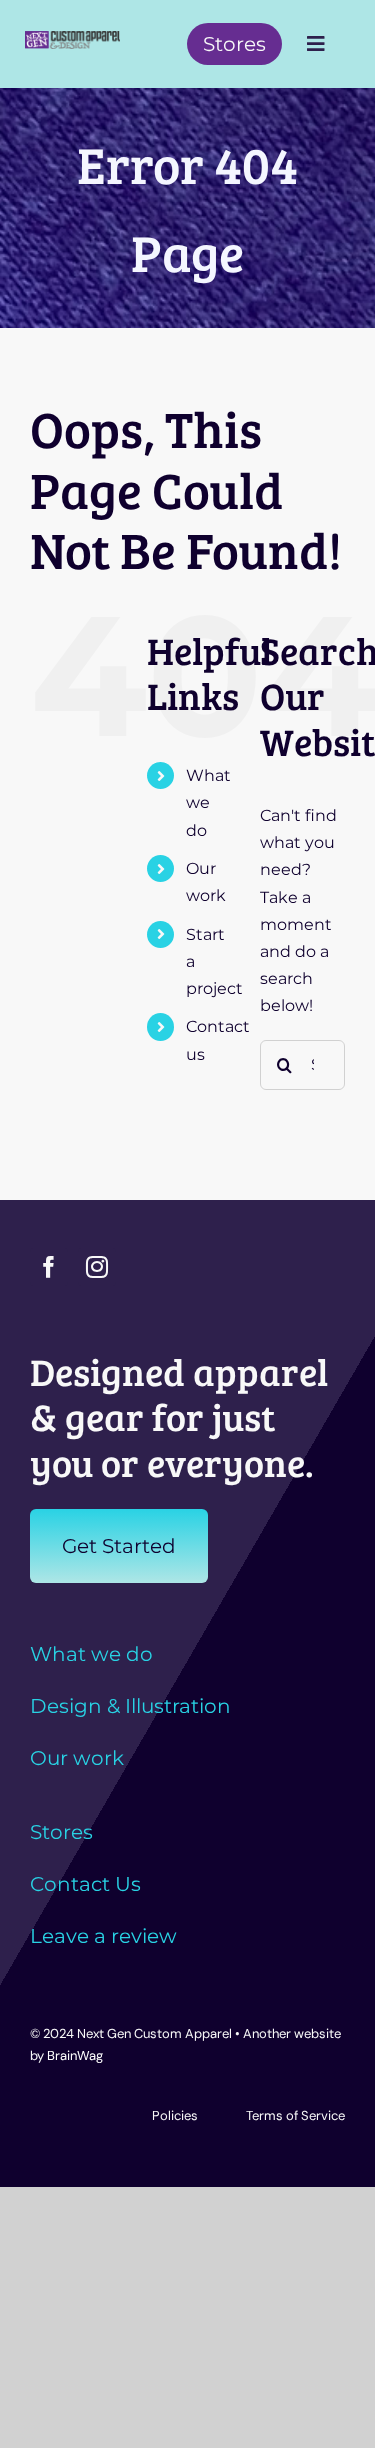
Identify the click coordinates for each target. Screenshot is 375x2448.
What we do (208, 802)
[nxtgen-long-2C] (72, 38)
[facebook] (49, 1267)
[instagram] (97, 1267)
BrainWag (75, 2055)
